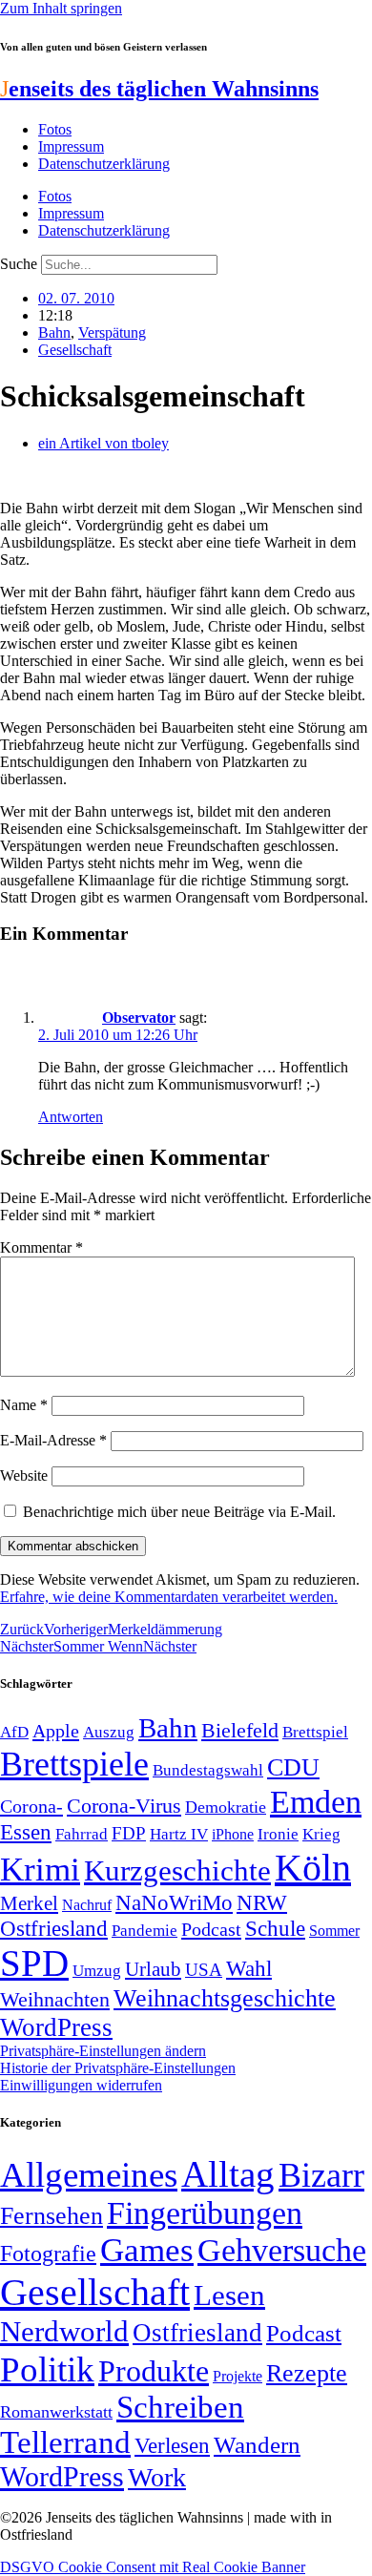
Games (147, 2250)
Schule (275, 1928)
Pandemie (145, 1931)
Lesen (229, 2295)
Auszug (109, 1732)
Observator (139, 1018)
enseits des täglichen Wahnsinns (159, 89)
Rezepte (307, 2373)
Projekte (238, 2376)
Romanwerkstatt (56, 2412)
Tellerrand (65, 2442)
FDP (129, 1833)
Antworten (71, 1117)
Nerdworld (64, 2331)
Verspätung (112, 332)
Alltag (228, 2174)
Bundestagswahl (208, 1770)
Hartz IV (179, 1834)
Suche (19, 264)
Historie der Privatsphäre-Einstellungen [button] (118, 2068)
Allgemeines (89, 2175)
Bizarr (321, 2175)
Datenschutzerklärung (104, 164)
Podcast (211, 1929)
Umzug (97, 1971)
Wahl (249, 1968)
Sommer (334, 1931)
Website (24, 1475)
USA (204, 1970)
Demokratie (226, 1807)
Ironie (278, 1834)
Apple (56, 1731)
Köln (313, 1868)
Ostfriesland (54, 1928)
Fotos (55, 129)
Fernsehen (52, 2216)
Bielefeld (240, 1730)
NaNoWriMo (174, 1903)
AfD (14, 1732)
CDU (293, 1767)
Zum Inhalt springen (61, 8)
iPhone (233, 1835)
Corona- (31, 1806)
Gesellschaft (75, 350)
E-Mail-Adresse (53, 1440)
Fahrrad (82, 1834)
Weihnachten (55, 1999)
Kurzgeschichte (177, 1870)
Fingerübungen (205, 2213)
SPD (34, 1963)
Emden (316, 1802)
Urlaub (153, 1969)
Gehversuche (282, 2250)
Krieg (321, 1834)
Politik (47, 2369)
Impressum (71, 146)
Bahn (54, 332)
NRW (262, 1902)
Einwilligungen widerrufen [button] (81, 2085)
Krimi (40, 1870)
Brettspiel (315, 1732)
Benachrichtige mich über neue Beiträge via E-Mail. (179, 1512)
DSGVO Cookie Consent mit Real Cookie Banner (153, 2567)
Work (157, 2477)
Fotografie (48, 2254)
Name (24, 1405)
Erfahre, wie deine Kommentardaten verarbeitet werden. (169, 1597)
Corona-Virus (124, 1806)
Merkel (29, 1903)
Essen (26, 1832)
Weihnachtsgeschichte (225, 1998)
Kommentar (41, 1247)
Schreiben (180, 2407)
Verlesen (172, 2445)
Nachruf (87, 1905)
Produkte (154, 2371)
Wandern (257, 2445)
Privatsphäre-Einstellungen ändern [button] (103, 2051)
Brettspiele (74, 1764)
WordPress (56, 2027)
